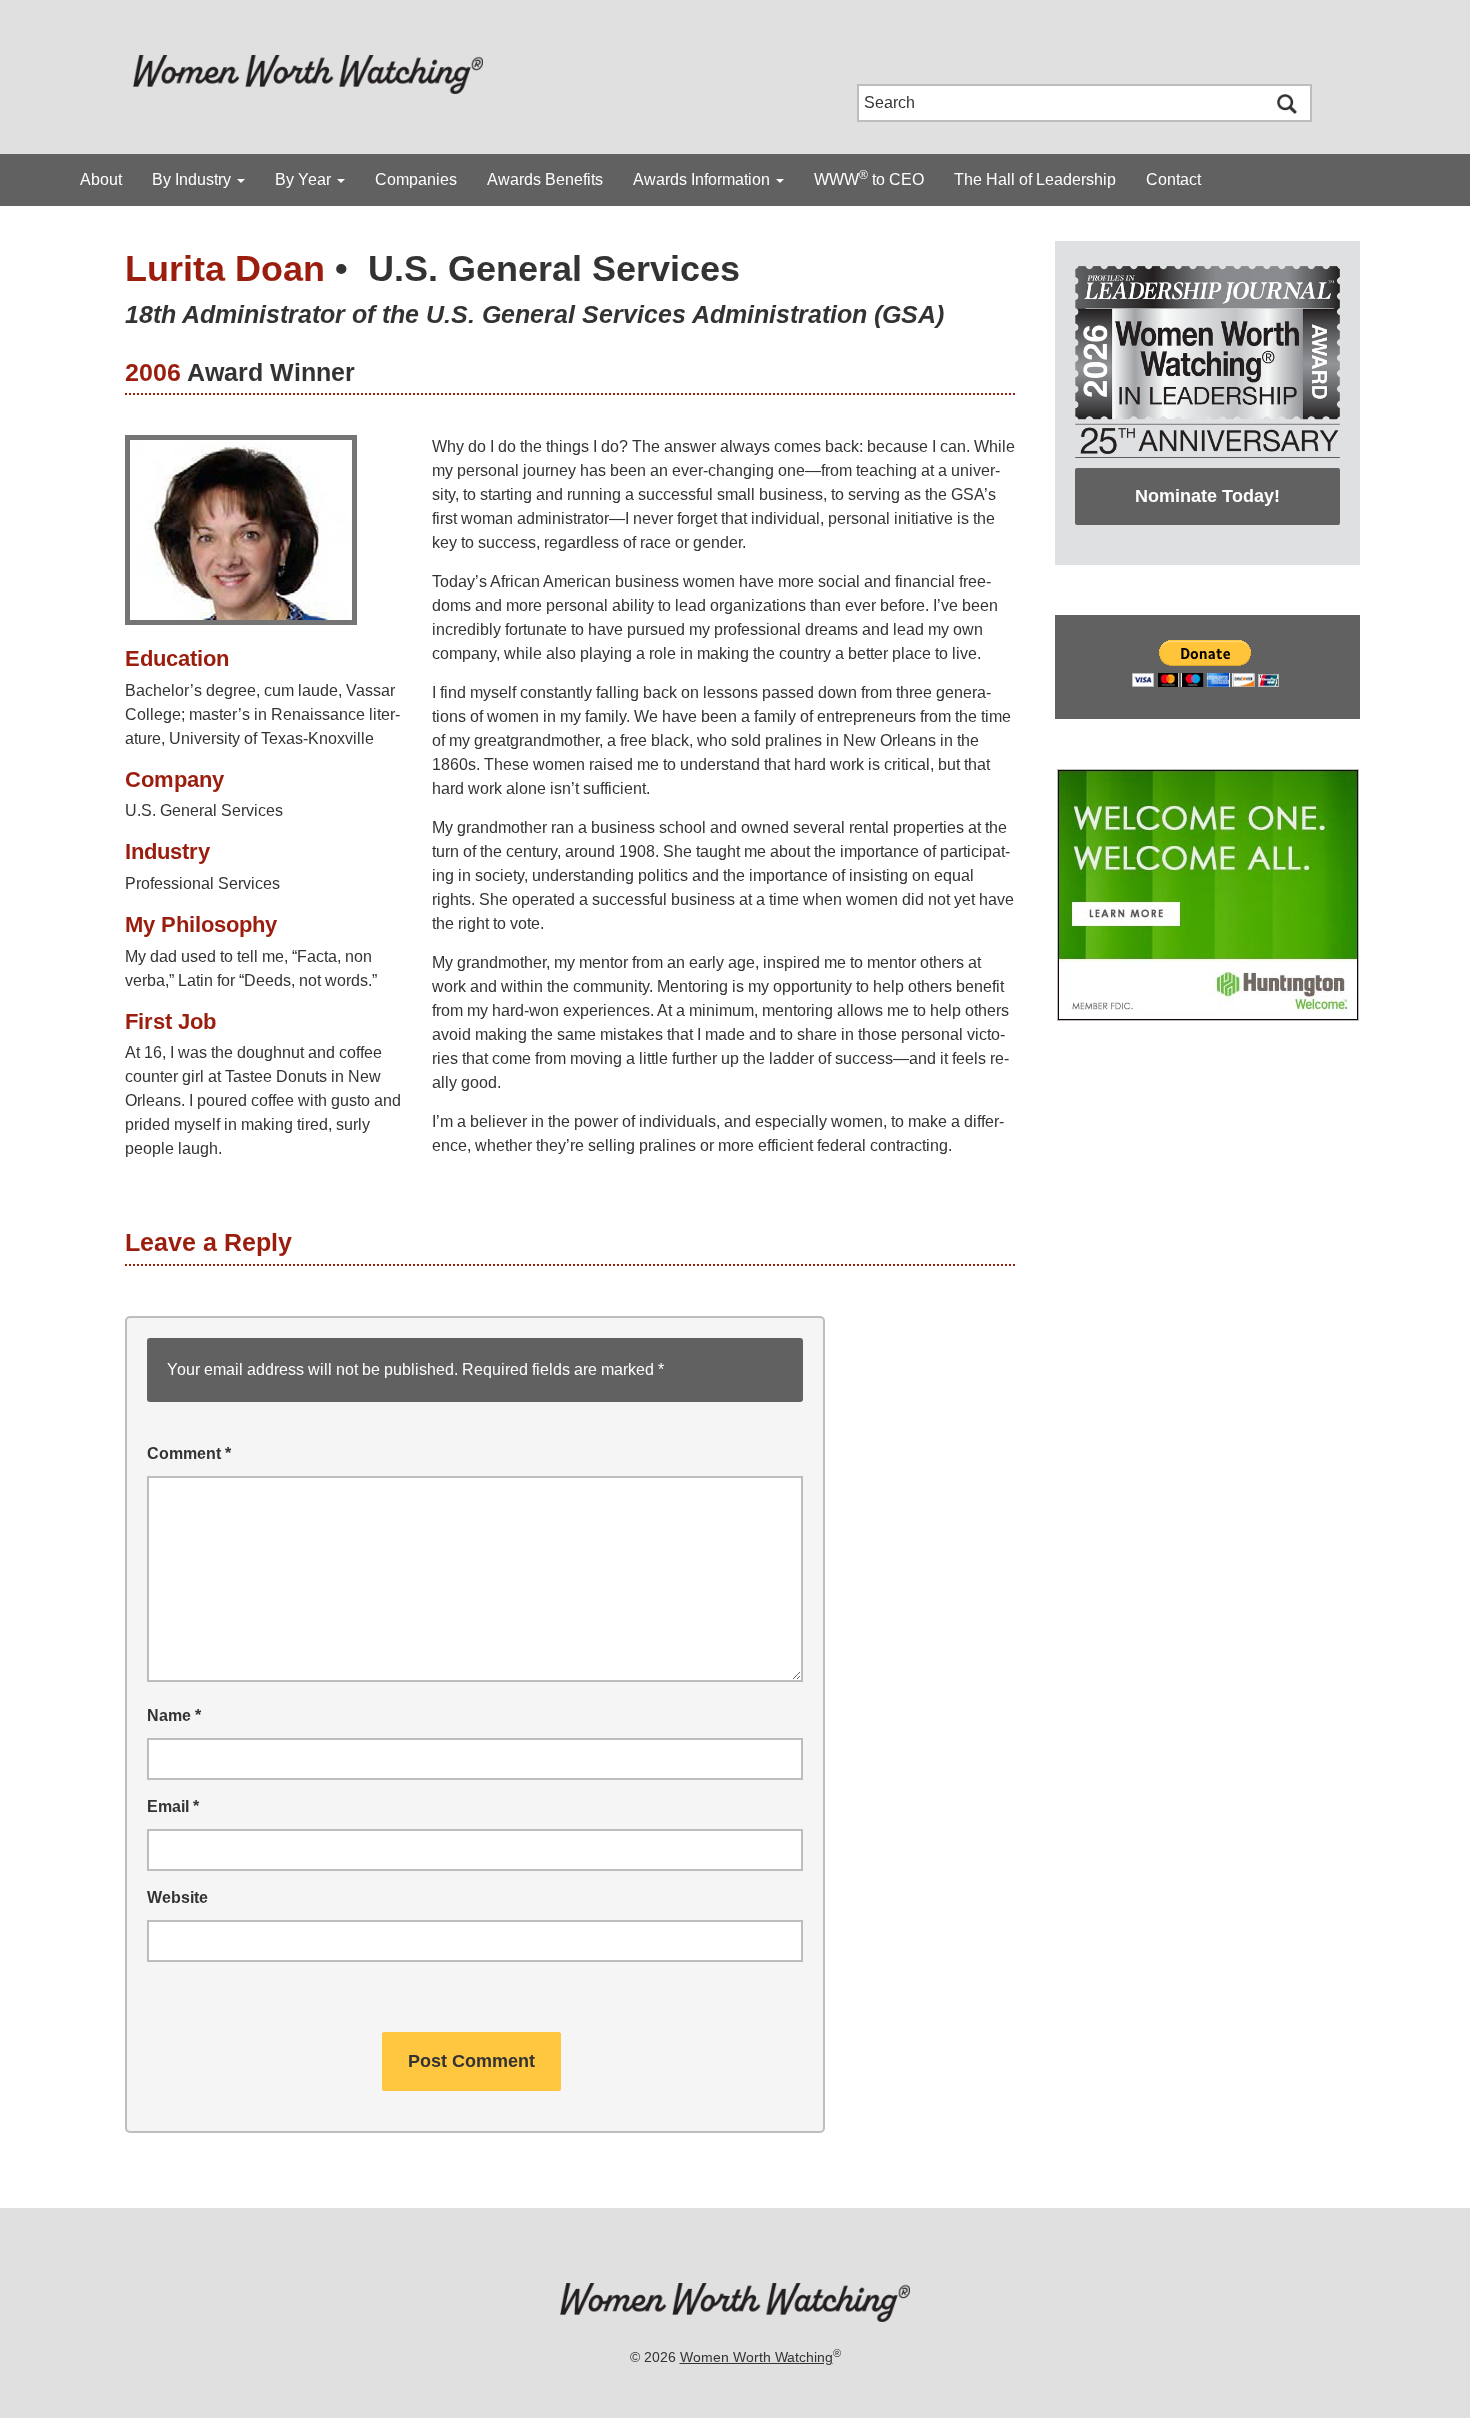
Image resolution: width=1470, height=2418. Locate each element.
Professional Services (202, 883)
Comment (189, 1453)
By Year (305, 179)
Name (174, 1715)
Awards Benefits (545, 179)
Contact (1173, 179)
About (101, 179)
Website (177, 1897)
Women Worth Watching (756, 2357)
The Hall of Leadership (1035, 179)
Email (173, 1806)
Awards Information (703, 179)
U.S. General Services (554, 268)
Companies (416, 179)
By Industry (193, 179)
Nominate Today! (1207, 496)
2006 (153, 372)
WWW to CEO (869, 178)
